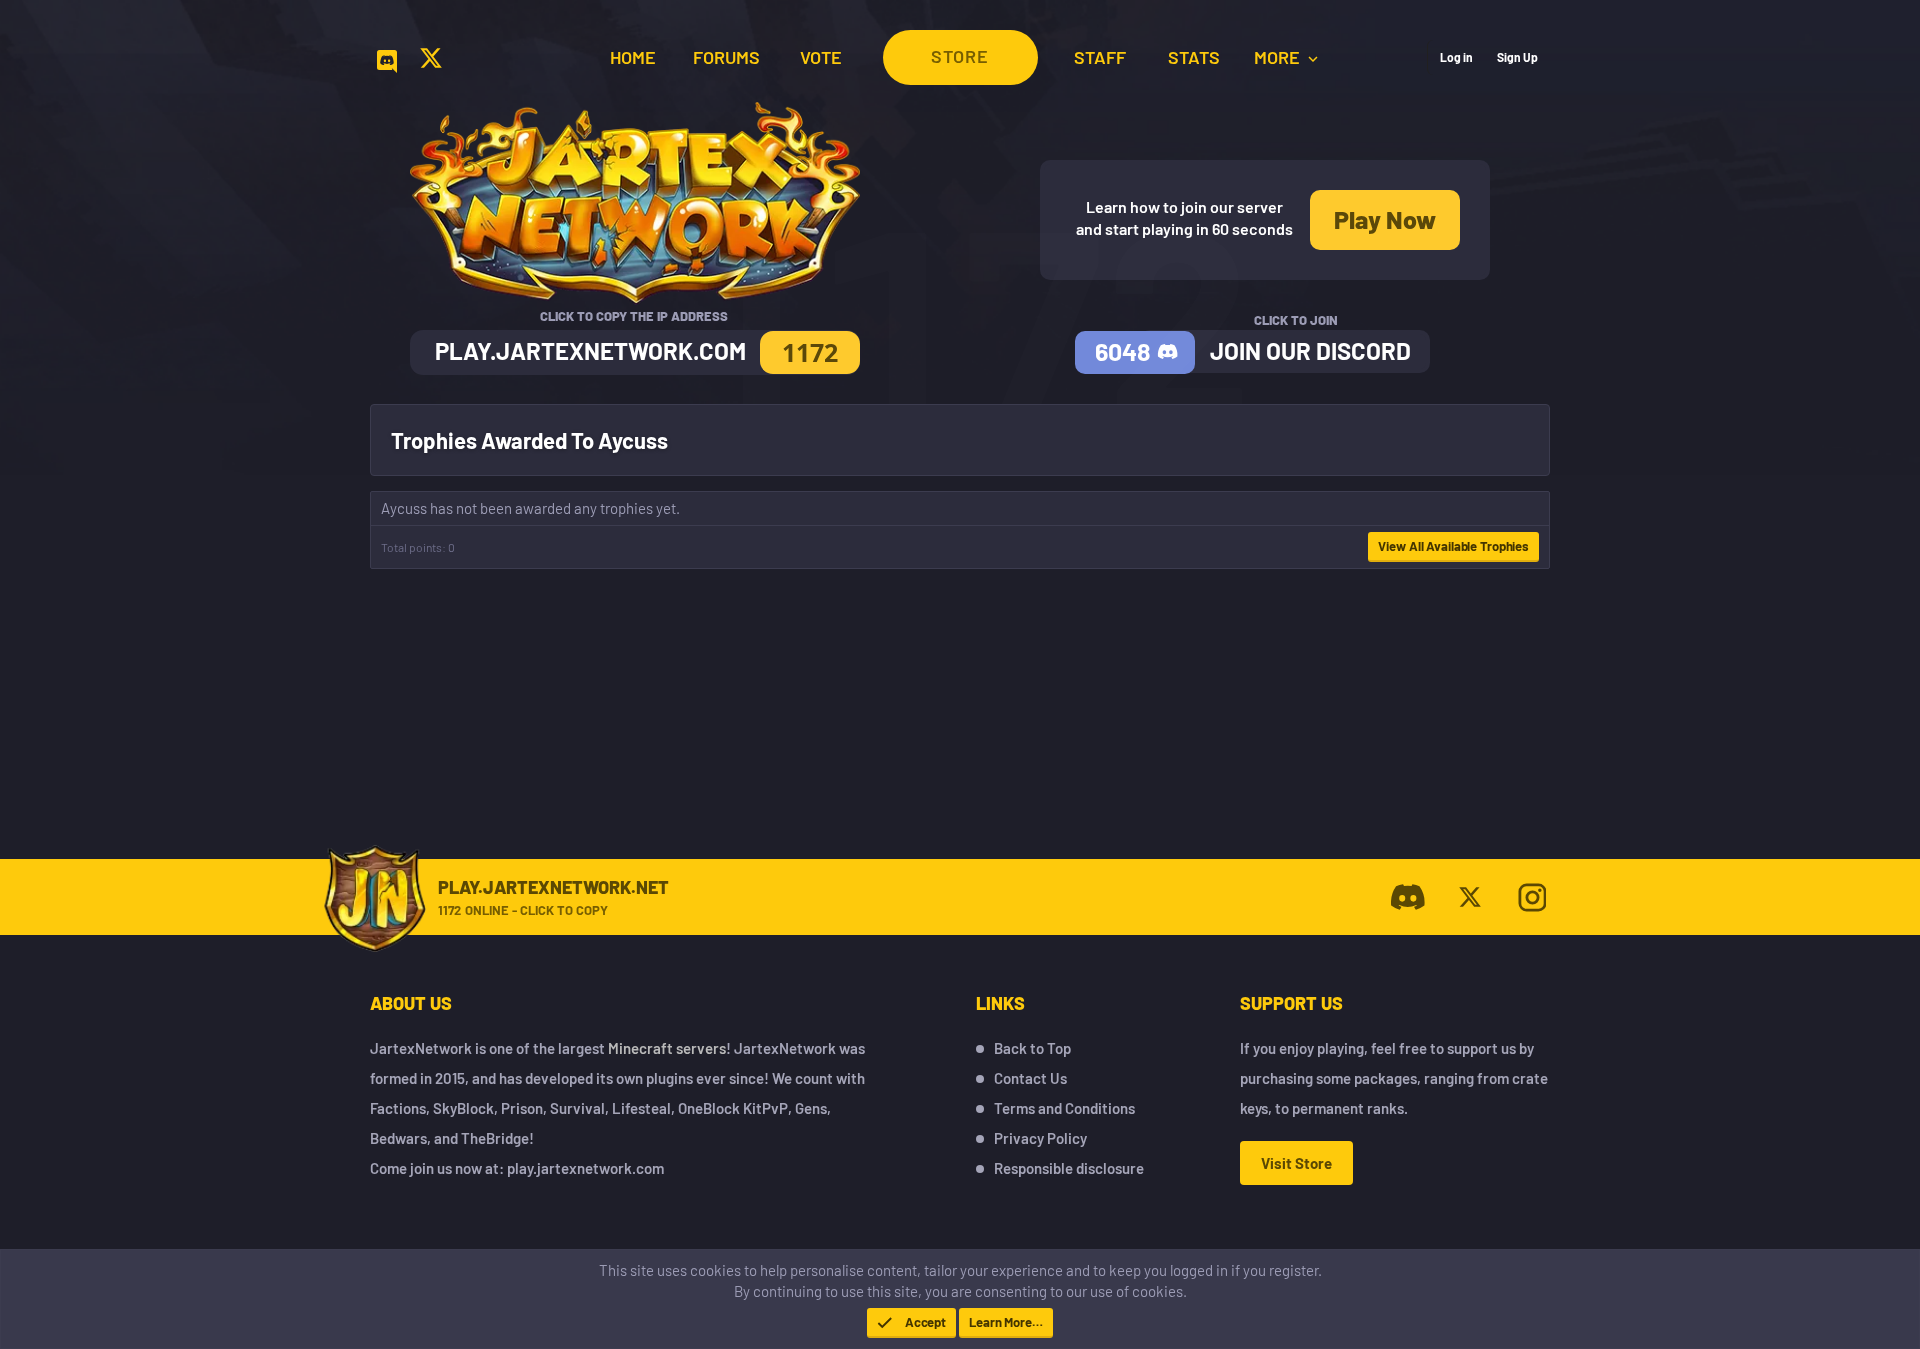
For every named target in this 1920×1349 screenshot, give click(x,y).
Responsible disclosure (1069, 1168)
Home (633, 57)
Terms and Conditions (1064, 1108)
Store (960, 56)
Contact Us (1030, 1078)
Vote (821, 57)
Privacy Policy (1040, 1138)
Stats (1194, 57)
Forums (726, 57)
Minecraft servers (667, 1048)
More (1279, 57)
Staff (1100, 57)
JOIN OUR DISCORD (1310, 350)
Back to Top (1032, 1048)
